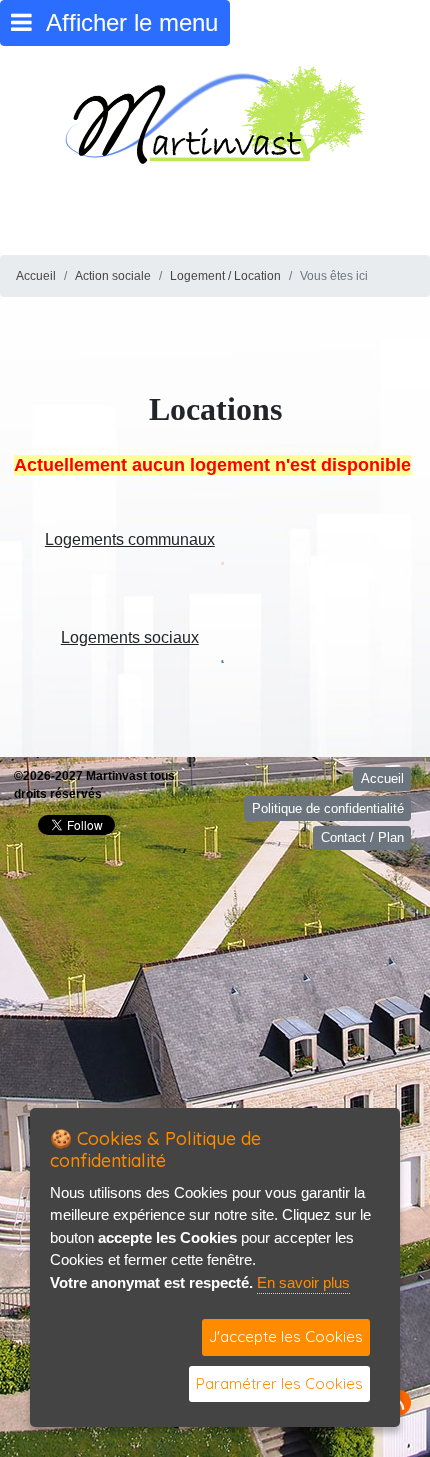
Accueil (36, 276)
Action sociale (113, 276)
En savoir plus (303, 1282)
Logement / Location (225, 276)
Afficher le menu (125, 22)
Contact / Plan (362, 837)
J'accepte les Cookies (286, 1336)
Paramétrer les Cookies (279, 1383)
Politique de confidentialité (328, 808)
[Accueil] (215, 112)
